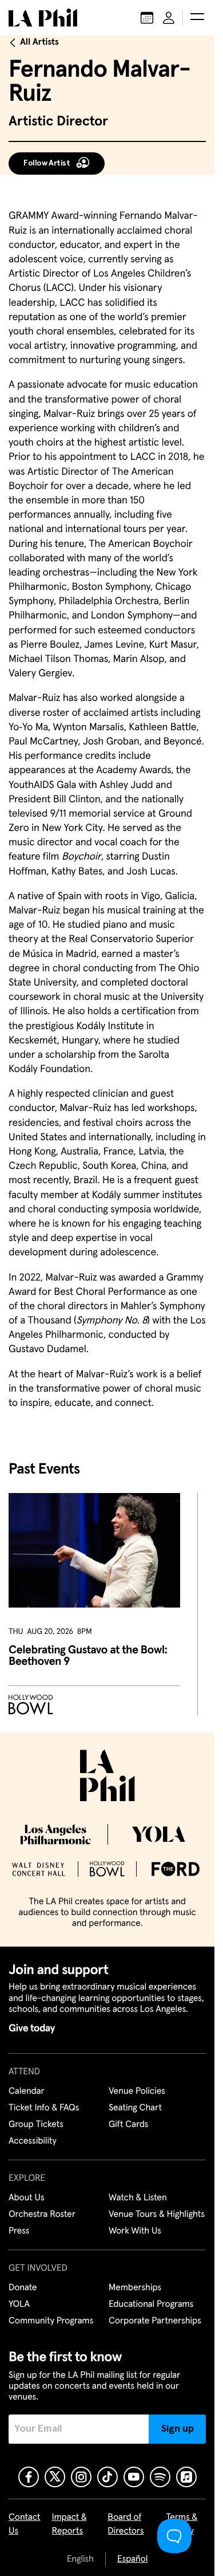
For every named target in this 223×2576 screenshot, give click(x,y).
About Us (27, 2198)
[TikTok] (107, 2477)
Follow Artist (47, 163)
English (80, 2559)
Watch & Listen (138, 2198)
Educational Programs (151, 2305)
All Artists (39, 42)
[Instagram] (81, 2477)
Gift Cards (128, 2125)
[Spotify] (160, 2477)
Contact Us (25, 2524)
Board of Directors (126, 2524)
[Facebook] (29, 2477)
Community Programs (51, 2321)
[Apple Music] (186, 2477)
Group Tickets (36, 2125)
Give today (32, 2028)
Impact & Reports (69, 2524)
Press (19, 2231)
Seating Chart (135, 2108)
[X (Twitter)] (55, 2477)
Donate (23, 2288)
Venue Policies (137, 2091)
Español (132, 2559)
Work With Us (135, 2231)
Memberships (135, 2288)
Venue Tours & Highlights (157, 2215)
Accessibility (33, 2141)
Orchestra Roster (42, 2215)
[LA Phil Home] (43, 18)
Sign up (178, 2429)
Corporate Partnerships (155, 2321)
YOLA (19, 2305)
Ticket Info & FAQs (44, 2108)
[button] (197, 18)
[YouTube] (134, 2477)
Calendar (27, 2091)
